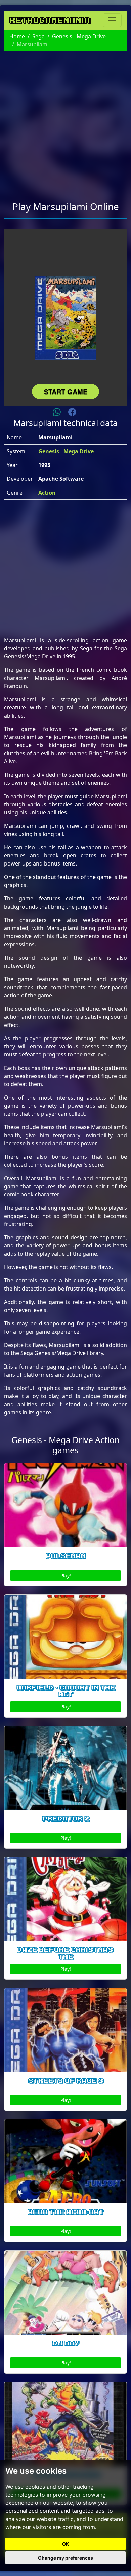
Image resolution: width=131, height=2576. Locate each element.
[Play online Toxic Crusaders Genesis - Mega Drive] (65, 2424)
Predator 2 (66, 1819)
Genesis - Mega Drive (79, 36)
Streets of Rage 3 (66, 2081)
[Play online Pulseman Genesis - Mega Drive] (65, 1505)
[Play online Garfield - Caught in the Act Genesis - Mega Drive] (65, 1637)
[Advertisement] (65, 122)
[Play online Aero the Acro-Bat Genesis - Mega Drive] (65, 2161)
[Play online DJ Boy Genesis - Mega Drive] (65, 2293)
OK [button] (66, 2544)
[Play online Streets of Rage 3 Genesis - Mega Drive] (65, 2030)
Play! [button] (66, 1575)
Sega (38, 36)
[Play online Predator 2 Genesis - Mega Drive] (65, 1768)
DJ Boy (66, 2343)
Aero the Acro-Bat (65, 2212)
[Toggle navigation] (112, 20)
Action (47, 493)
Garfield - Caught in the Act (65, 1691)
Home (17, 36)
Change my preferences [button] (65, 2558)
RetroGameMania (50, 20)
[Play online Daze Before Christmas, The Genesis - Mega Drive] (65, 1899)
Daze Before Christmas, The (66, 1953)
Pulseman (66, 1556)
